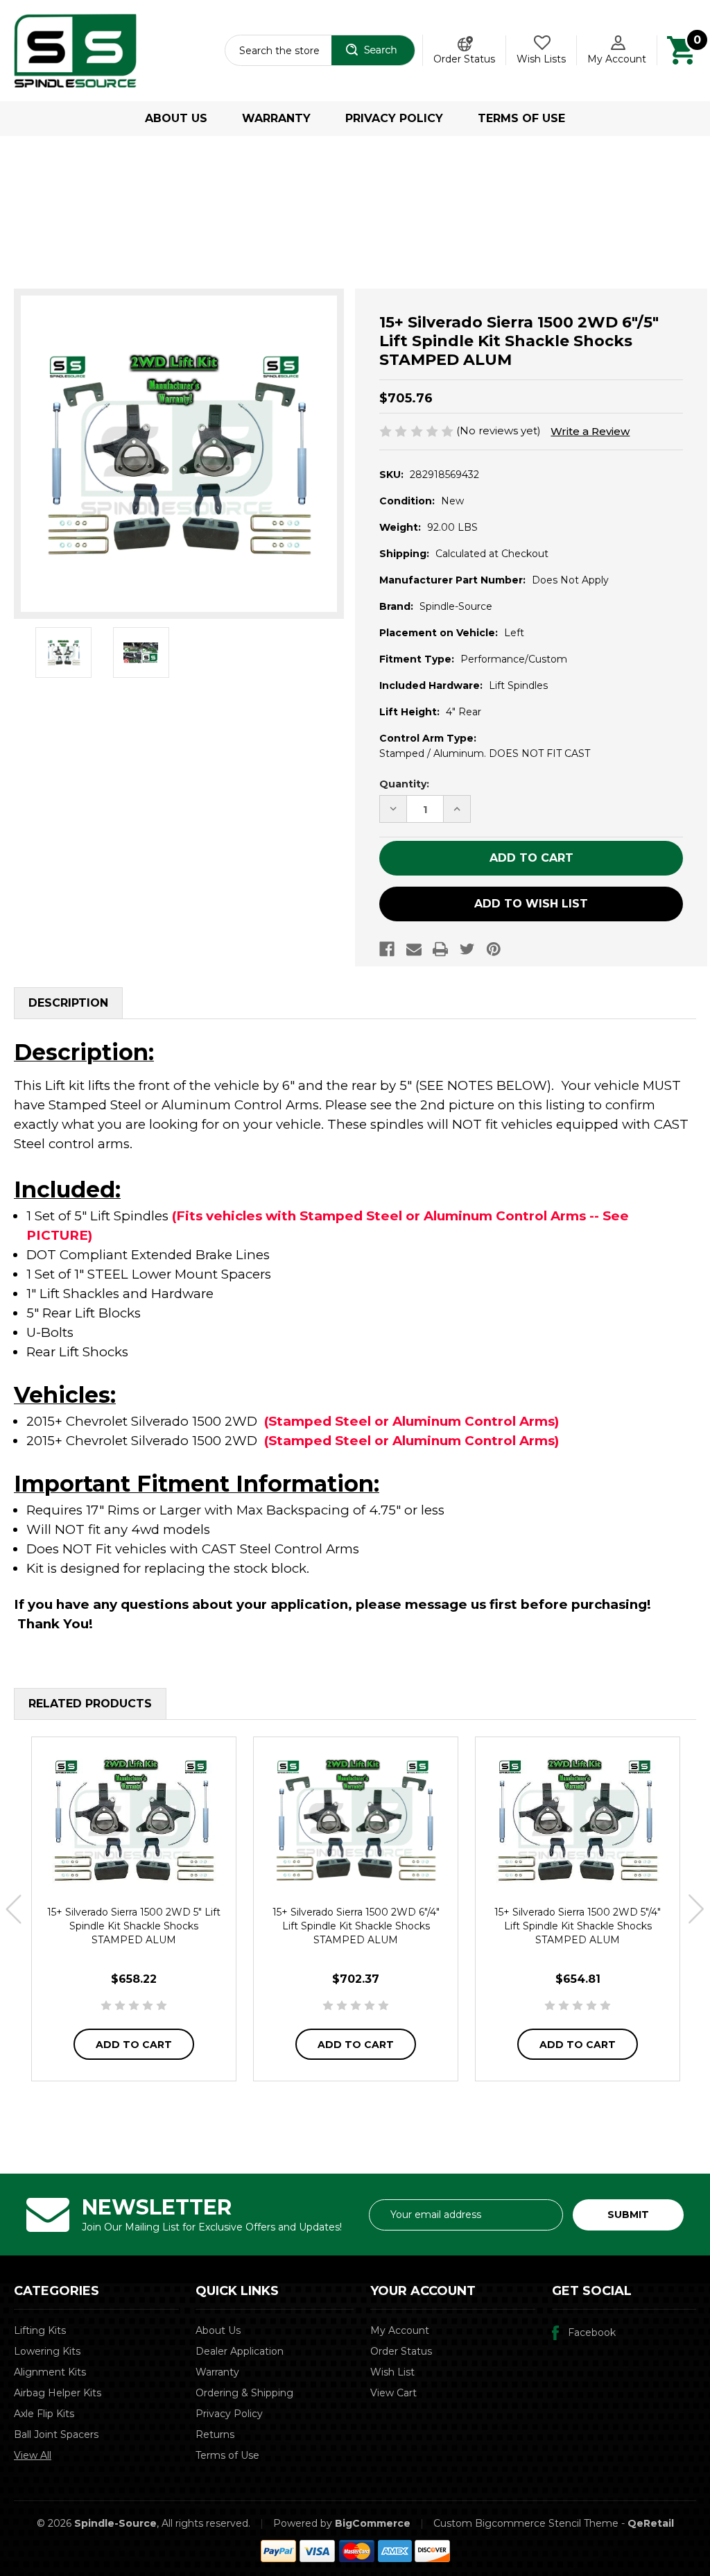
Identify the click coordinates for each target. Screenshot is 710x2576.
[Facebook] (387, 949)
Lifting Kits (40, 2330)
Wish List (392, 2372)
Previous (14, 1909)
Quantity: (404, 784)
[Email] (414, 949)
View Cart (393, 2393)
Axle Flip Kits (44, 2414)
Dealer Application (240, 2351)
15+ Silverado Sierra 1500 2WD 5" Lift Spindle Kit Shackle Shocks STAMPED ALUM (134, 1926)
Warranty (276, 118)
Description (68, 1003)
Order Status (464, 59)
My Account (617, 59)
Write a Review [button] (590, 431)
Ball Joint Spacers (56, 2434)
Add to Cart (134, 2045)
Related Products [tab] (90, 1704)
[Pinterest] (494, 949)
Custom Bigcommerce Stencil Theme (526, 2523)
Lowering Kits (47, 2351)
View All (33, 2455)
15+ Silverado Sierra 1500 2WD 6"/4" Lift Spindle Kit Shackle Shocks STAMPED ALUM (356, 1926)
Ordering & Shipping (244, 2393)
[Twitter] (467, 949)
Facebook (592, 2332)
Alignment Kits (50, 2372)
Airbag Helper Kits (58, 2393)
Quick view (134, 1819)
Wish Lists (541, 59)
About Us (176, 118)
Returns (215, 2434)
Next (696, 1909)
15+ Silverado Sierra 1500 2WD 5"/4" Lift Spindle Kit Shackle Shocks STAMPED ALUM (578, 1926)
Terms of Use (521, 118)
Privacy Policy (394, 118)
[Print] (440, 949)
